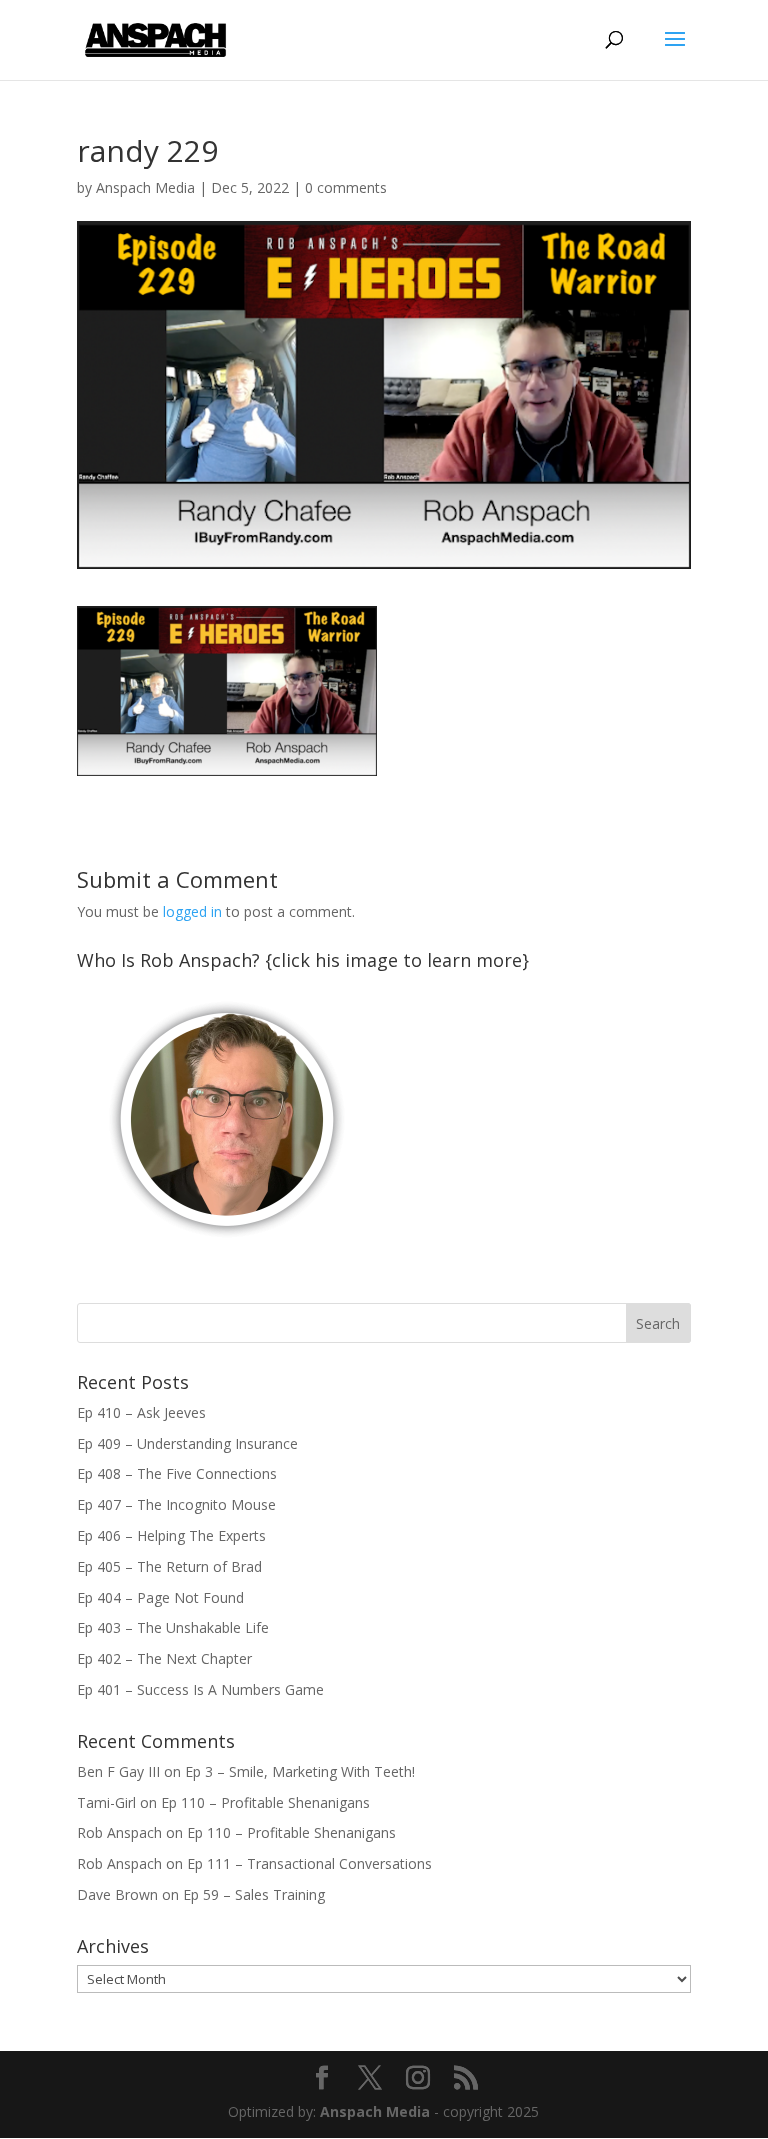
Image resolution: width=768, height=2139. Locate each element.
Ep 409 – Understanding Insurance (187, 1443)
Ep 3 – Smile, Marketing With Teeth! (300, 1771)
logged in (192, 911)
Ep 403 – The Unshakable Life (173, 1627)
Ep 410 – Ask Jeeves (141, 1412)
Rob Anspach (119, 1832)
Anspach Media (145, 187)
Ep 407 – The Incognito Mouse (176, 1504)
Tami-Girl (106, 1802)
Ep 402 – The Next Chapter (164, 1658)
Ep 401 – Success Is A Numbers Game (200, 1689)
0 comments (346, 187)
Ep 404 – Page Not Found (160, 1597)
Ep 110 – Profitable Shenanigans (265, 1802)
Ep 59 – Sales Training (254, 1894)
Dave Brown (117, 1894)
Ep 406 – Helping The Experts (171, 1535)
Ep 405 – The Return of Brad (169, 1566)
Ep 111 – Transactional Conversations (309, 1863)
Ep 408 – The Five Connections (177, 1473)
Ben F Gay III (118, 1771)
